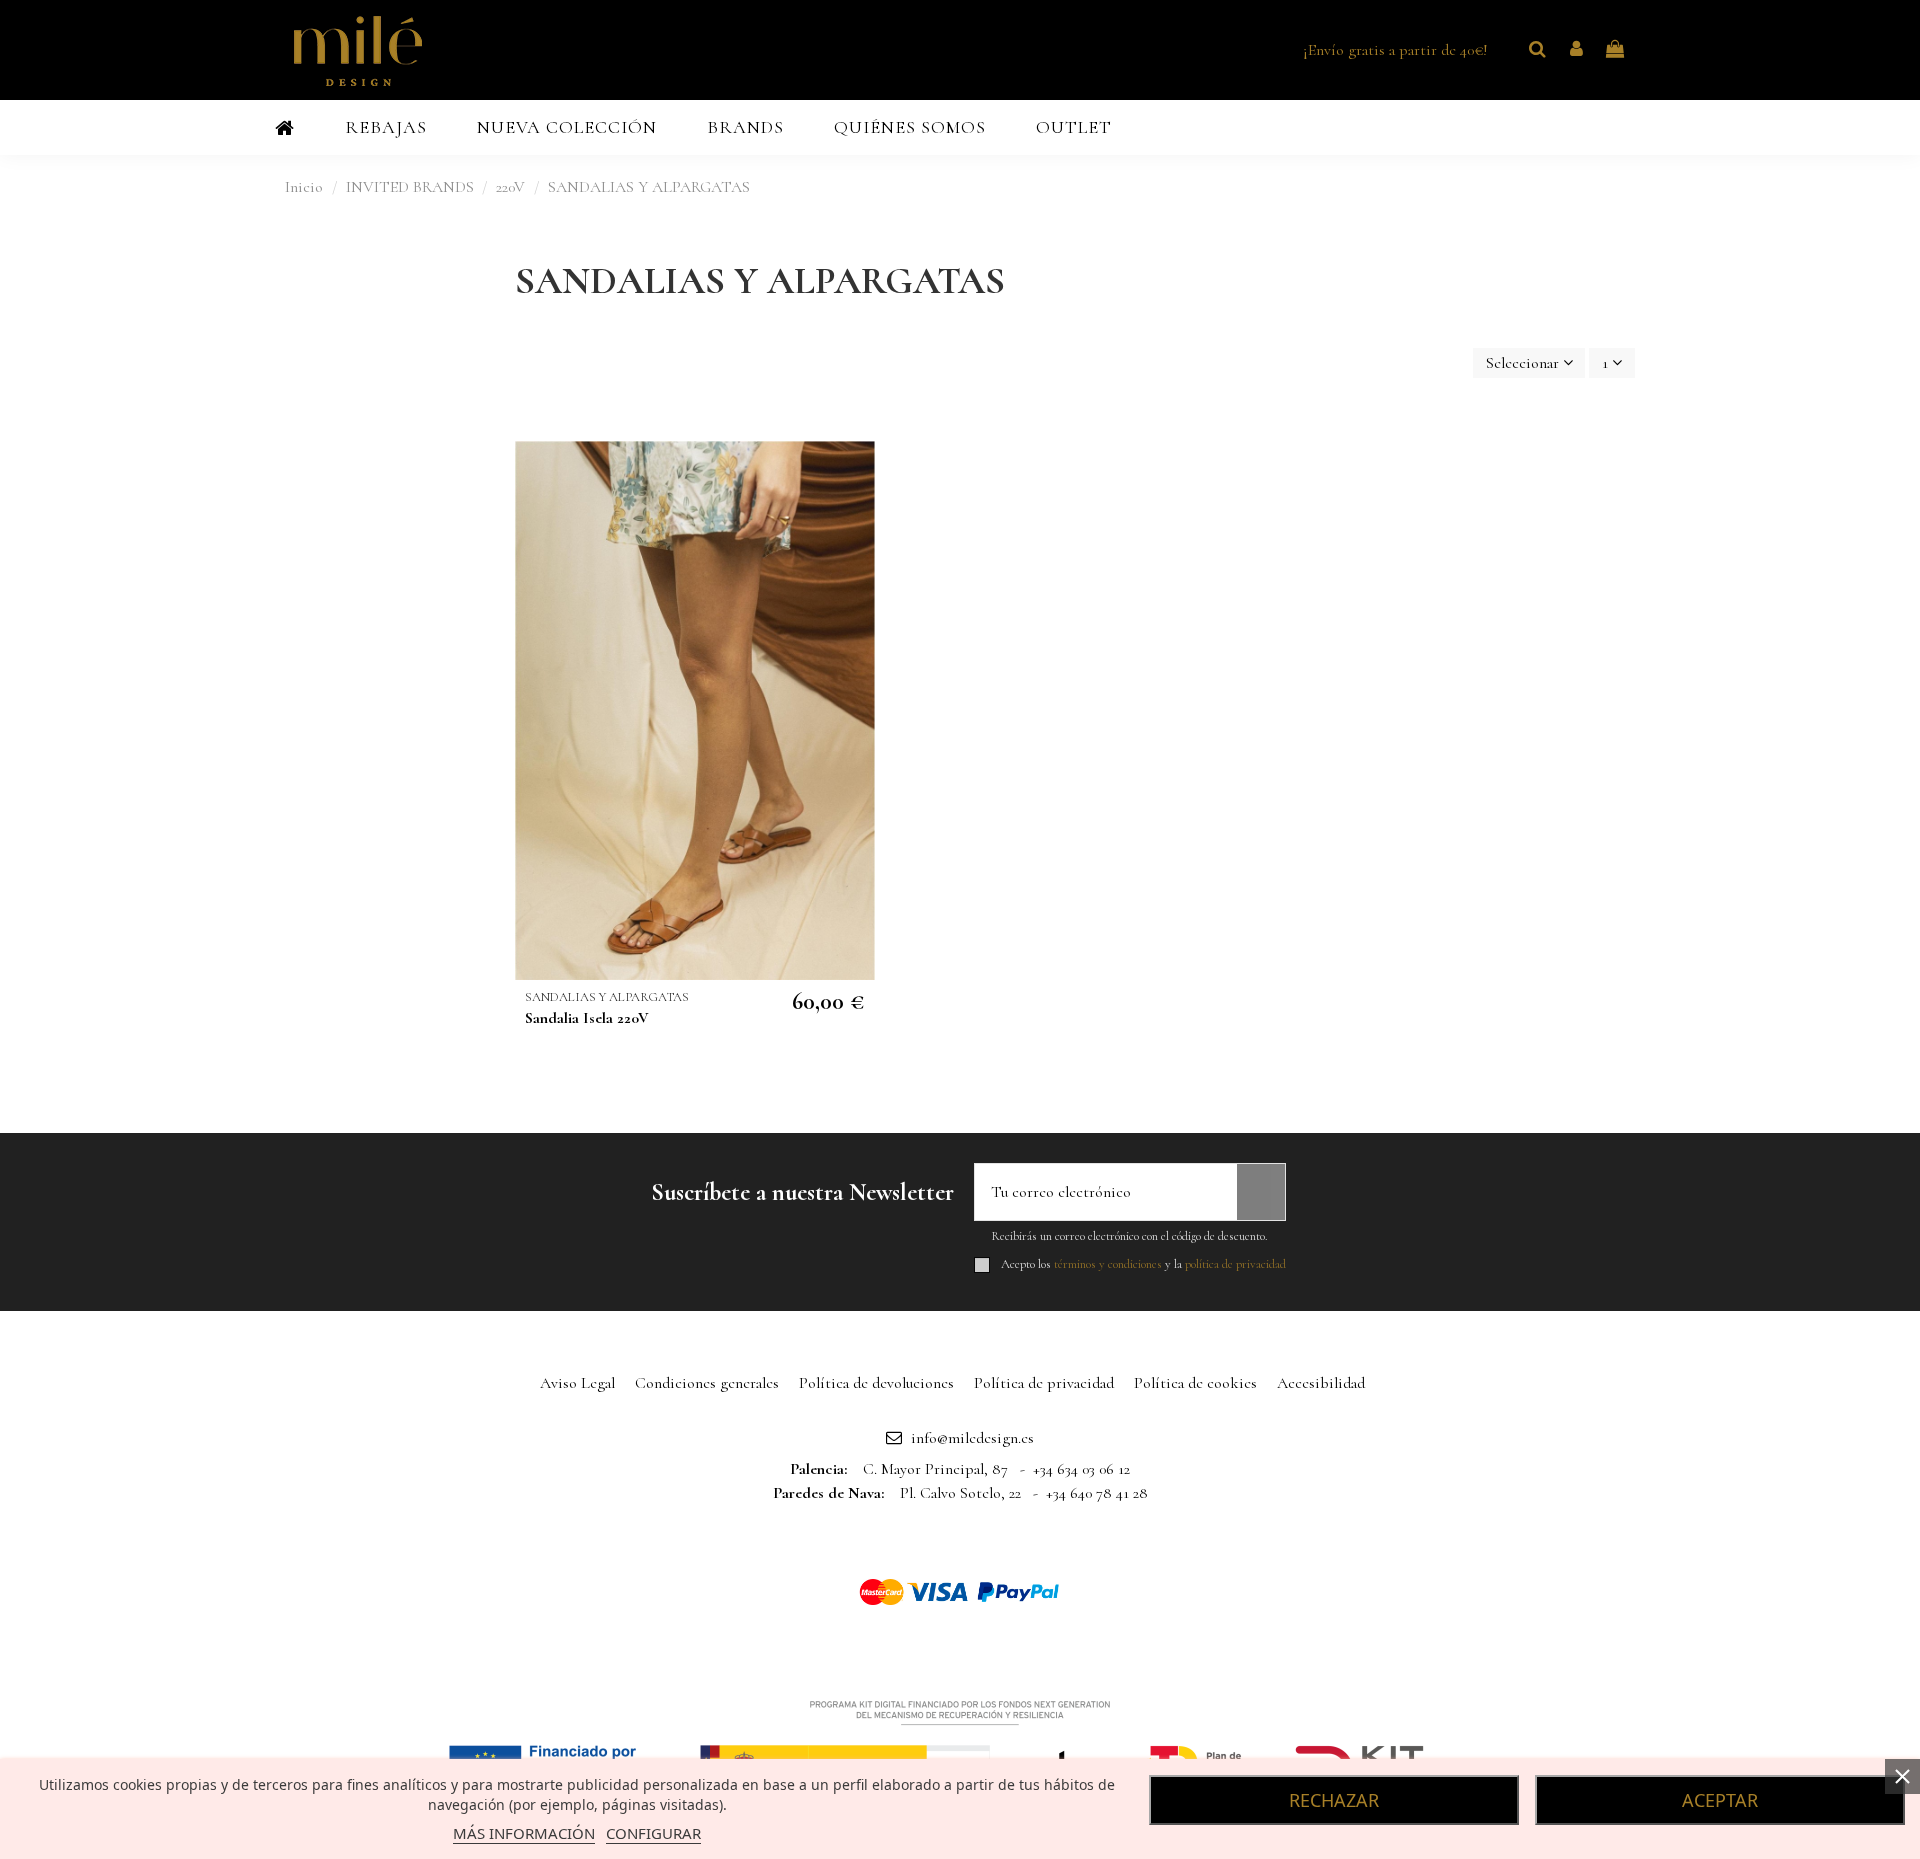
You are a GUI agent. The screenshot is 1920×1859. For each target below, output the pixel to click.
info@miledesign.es (972, 1438)
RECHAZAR (1334, 1800)
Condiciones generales (707, 1383)
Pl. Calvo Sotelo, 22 (960, 1493)
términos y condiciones (1108, 1264)
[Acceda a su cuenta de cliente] (1576, 50)
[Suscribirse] (1261, 1192)
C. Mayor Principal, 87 (935, 1469)
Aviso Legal (577, 1383)
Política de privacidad (1044, 1383)
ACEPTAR (1720, 1800)
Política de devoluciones (876, 1383)
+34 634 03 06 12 (1081, 1469)
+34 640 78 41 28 (1097, 1493)
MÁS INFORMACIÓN (524, 1833)
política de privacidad (1235, 1264)
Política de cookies (1195, 1383)
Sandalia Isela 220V (587, 1018)
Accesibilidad (1321, 1383)
